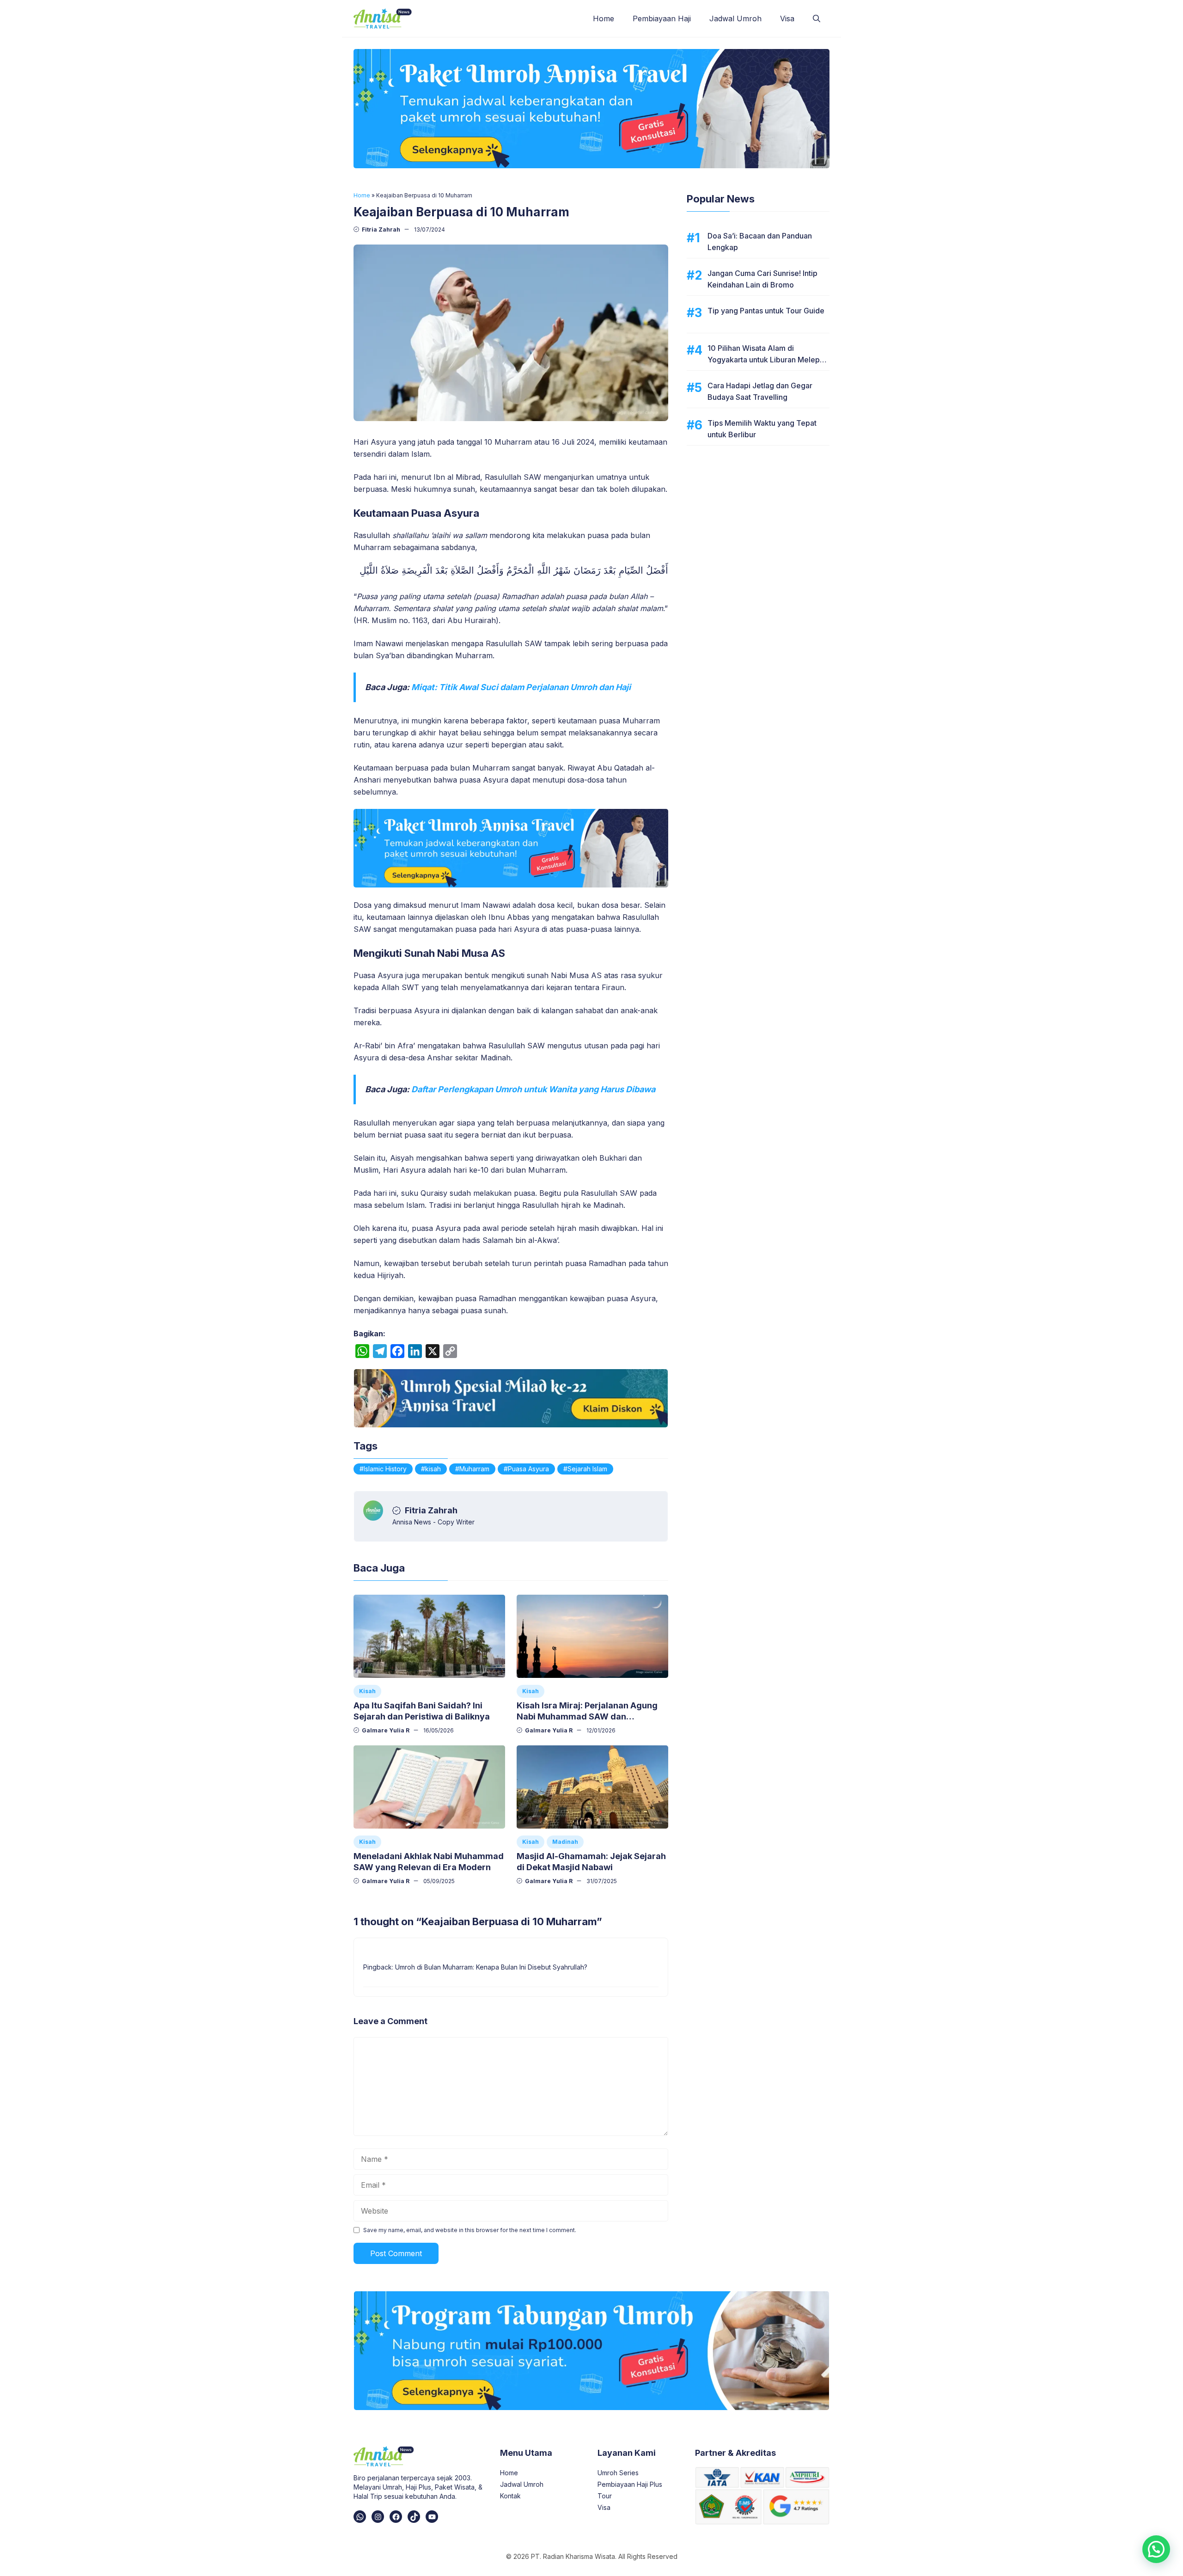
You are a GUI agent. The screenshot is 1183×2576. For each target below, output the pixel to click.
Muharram (474, 1469)
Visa (787, 18)
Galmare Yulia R (386, 1730)
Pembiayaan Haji (662, 18)
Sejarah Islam (587, 1469)
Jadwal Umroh (735, 18)
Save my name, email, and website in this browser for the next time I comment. (470, 2230)
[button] (817, 18)
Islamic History (385, 1469)
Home (604, 18)
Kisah (367, 1691)
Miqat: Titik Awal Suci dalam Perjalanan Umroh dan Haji (521, 687)
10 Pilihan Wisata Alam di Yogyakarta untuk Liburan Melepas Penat (768, 360)
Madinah (565, 1842)
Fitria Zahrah (381, 229)
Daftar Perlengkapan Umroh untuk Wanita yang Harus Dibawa (533, 1089)
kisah (433, 1469)
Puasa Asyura (528, 1469)
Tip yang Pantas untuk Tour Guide (766, 311)
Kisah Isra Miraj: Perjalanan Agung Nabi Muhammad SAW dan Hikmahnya (587, 1716)
